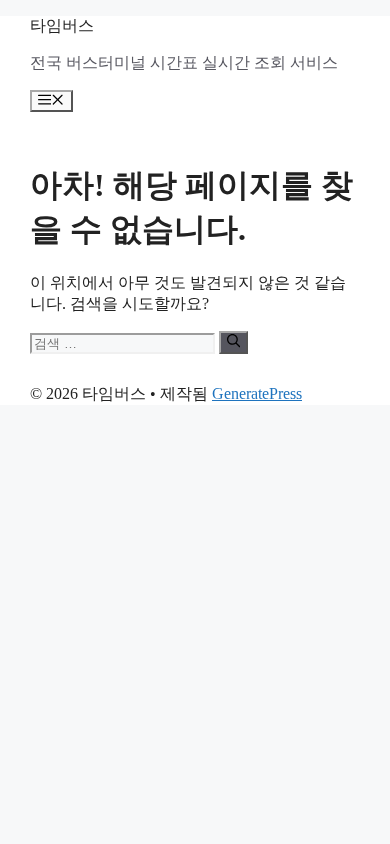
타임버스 (62, 25)
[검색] (233, 342)
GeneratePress (257, 393)
